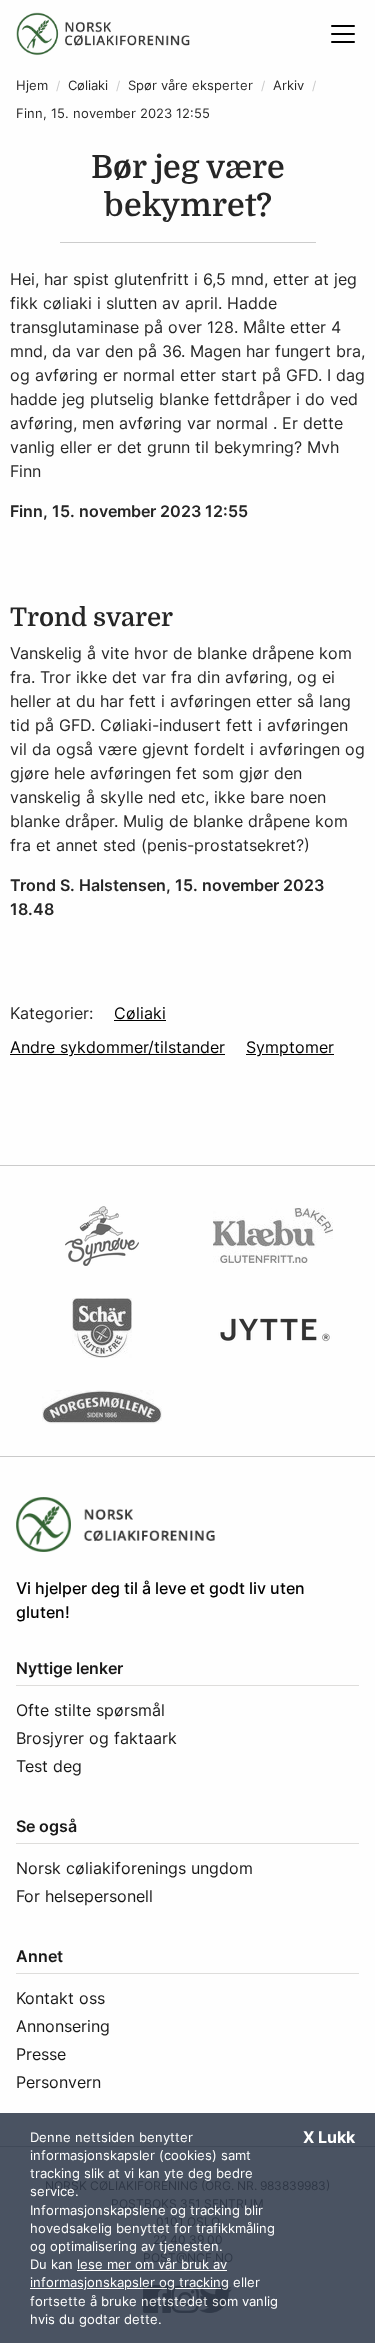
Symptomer (290, 1047)
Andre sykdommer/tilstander (117, 1047)
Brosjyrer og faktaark (96, 1738)
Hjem (32, 85)
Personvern (58, 2082)
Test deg (49, 1766)
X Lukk (329, 2137)
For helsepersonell (84, 1896)
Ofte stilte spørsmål (90, 1710)
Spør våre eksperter (190, 85)
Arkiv (288, 85)
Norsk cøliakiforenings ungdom (134, 1868)
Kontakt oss (60, 1998)
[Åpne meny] (343, 34)
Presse (41, 2054)
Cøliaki (88, 85)
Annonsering (63, 2026)
